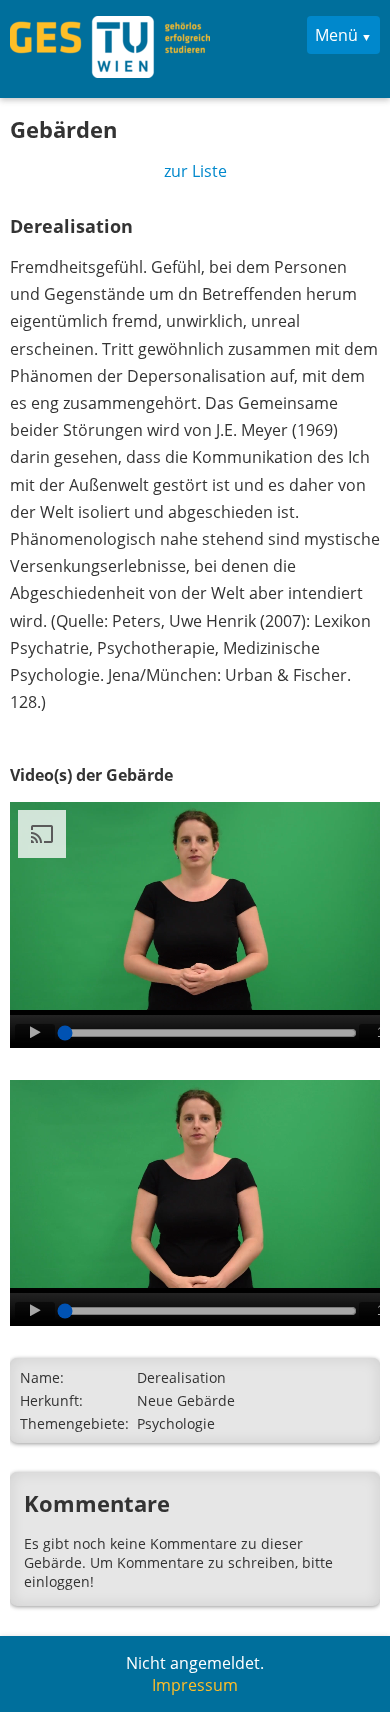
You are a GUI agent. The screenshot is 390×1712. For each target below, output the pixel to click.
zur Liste (195, 171)
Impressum (195, 1685)
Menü (336, 35)
